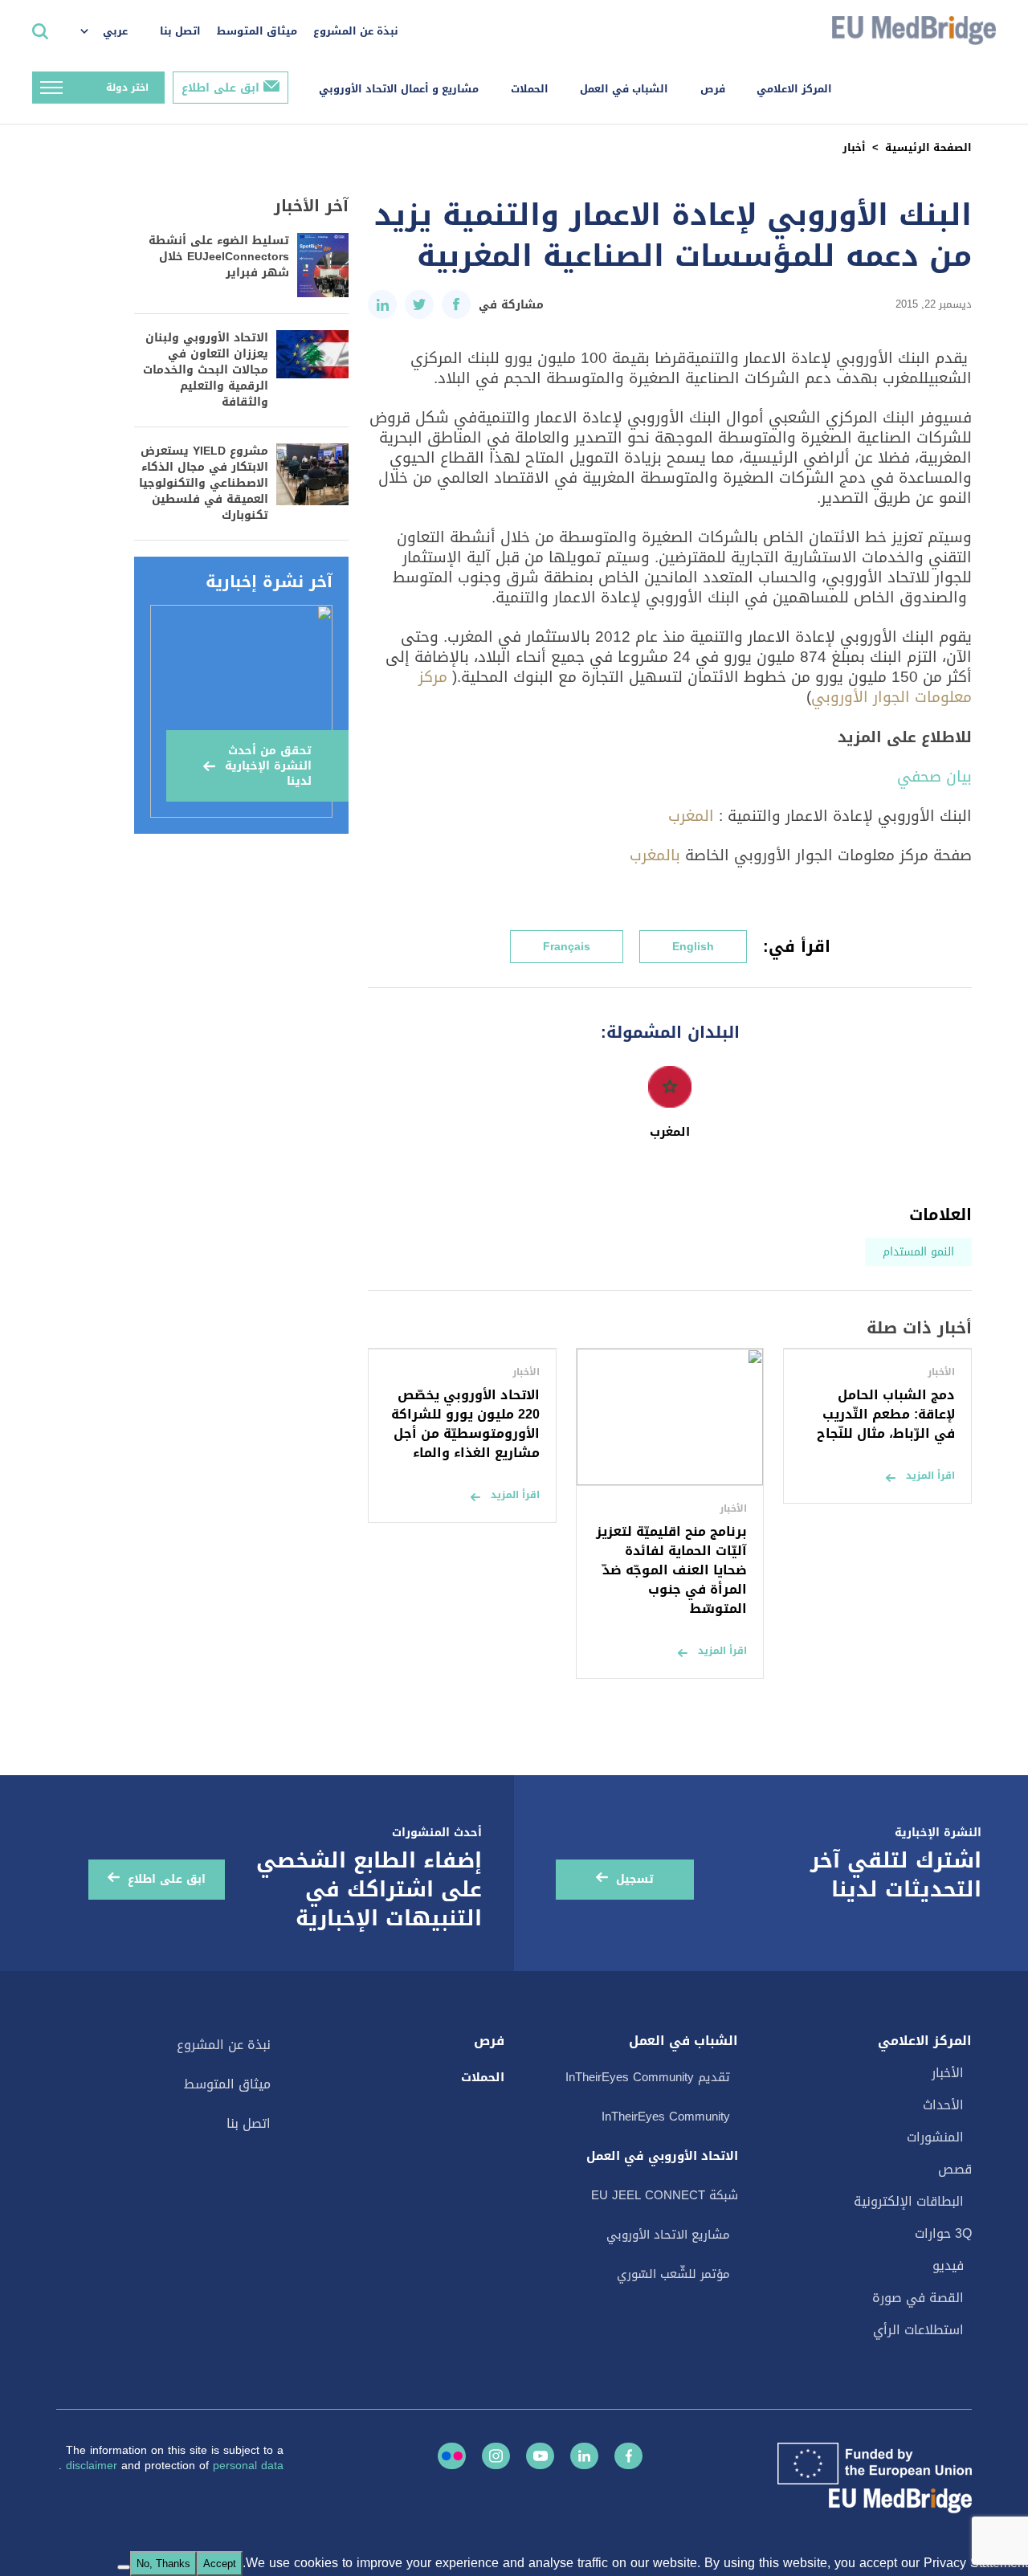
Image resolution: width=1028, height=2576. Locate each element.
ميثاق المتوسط (257, 31)
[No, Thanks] (124, 2567)
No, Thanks (163, 2564)
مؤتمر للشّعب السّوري (673, 2274)
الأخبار (948, 2073)
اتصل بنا (180, 31)
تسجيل (635, 1879)
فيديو (948, 2266)
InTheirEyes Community (666, 2117)
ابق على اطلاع (220, 88)
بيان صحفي (934, 776)
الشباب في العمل (624, 89)
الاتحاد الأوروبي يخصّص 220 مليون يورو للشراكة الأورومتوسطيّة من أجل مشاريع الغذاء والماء (465, 1424)
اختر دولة (127, 88)
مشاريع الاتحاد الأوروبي (668, 2235)
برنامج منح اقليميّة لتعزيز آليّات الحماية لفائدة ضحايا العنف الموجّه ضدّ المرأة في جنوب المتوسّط (671, 1570)
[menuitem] (112, 32)
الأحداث (943, 2105)
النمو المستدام (918, 1252)
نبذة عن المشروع (356, 31)
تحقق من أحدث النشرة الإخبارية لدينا (268, 766)
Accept (220, 2564)
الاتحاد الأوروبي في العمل (662, 2156)
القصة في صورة (918, 2298)
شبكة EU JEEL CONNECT (665, 2195)
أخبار (854, 147)
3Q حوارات (943, 2233)
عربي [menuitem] (115, 31)
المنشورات (935, 2137)
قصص (955, 2169)
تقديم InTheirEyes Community (648, 2077)
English (693, 947)
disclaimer (94, 2466)
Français (567, 947)
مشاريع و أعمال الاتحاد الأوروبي (399, 89)
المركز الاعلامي (794, 89)
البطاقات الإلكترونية (909, 2201)
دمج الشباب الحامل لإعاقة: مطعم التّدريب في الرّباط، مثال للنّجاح (886, 1414)
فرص (713, 89)
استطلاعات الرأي (918, 2330)
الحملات (530, 89)
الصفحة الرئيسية (928, 147)
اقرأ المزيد (930, 1476)
